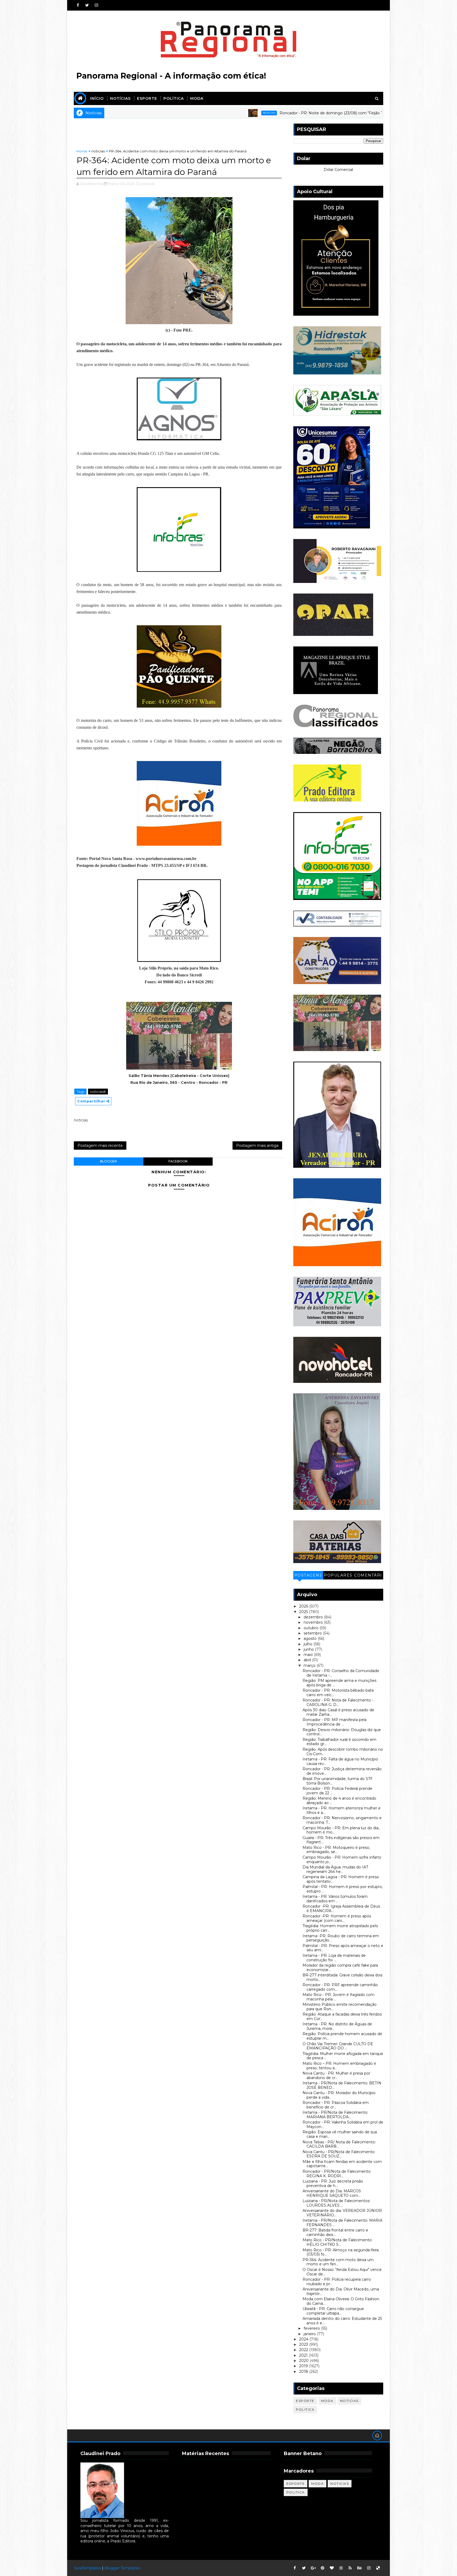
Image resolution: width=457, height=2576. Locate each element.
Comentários (368, 1576)
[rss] (350, 2568)
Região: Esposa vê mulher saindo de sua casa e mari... (340, 2134)
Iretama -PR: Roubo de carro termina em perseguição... (341, 1938)
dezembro (314, 1617)
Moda (197, 98)
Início (97, 98)
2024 (304, 2339)
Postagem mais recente (100, 1146)
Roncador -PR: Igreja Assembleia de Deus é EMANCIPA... (341, 1909)
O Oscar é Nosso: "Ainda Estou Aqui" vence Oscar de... (342, 2272)
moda (327, 2401)
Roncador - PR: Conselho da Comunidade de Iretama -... (341, 1673)
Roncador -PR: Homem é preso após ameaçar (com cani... (337, 1918)
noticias (162, 113)
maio (309, 1655)
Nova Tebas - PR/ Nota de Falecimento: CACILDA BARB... (339, 2144)
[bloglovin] (332, 2568)
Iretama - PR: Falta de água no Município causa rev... (340, 1761)
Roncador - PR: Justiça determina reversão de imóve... (342, 1771)
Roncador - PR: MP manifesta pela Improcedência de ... (335, 1722)
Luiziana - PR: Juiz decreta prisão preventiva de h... (333, 2183)
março (310, 1665)
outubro (312, 1628)
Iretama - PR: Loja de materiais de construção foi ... (334, 1958)
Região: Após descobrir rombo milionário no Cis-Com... (343, 1752)
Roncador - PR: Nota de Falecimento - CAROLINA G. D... (338, 1702)
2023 (304, 2344)
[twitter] (87, 5)
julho (309, 1644)
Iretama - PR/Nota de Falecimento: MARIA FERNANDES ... (342, 2223)
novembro (314, 1622)
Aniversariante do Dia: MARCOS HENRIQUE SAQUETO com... (332, 2193)
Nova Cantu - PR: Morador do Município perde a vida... (339, 2095)
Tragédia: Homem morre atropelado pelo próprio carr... (340, 1928)
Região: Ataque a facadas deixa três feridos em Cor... (342, 2016)
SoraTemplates (87, 2568)
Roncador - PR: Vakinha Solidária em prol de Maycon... (343, 2124)
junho (309, 1649)
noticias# (98, 1092)
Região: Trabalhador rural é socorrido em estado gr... (339, 1742)
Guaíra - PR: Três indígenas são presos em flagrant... (341, 1840)
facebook (178, 1161)
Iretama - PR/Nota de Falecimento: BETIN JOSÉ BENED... (342, 2085)
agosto (311, 1638)
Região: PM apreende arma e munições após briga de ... (339, 1683)
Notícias (120, 98)
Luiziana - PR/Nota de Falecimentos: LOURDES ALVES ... (336, 2203)
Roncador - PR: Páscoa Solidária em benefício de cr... (336, 2105)
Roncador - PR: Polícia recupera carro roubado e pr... (337, 2282)
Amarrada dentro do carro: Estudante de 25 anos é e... (342, 2321)
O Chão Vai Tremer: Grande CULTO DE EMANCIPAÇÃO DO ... (338, 2046)
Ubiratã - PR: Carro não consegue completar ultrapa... (333, 2311)
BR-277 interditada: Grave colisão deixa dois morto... (342, 1977)
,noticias (147, 184)
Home (82, 151)
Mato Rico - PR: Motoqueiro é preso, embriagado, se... (336, 1850)
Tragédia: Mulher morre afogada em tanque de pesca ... (343, 2056)
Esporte (147, 98)
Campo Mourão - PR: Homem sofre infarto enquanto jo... (342, 1860)
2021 (304, 2355)
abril (308, 1660)
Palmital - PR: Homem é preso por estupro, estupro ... (343, 1889)
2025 (304, 1612)
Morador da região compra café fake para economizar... (340, 1968)
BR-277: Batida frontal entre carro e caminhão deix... (335, 2232)
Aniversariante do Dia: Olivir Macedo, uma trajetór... (341, 2291)
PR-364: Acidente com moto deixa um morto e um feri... (338, 2262)
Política (174, 98)
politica (305, 2409)
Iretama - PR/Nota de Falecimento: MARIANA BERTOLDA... (335, 2115)
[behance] (359, 2568)
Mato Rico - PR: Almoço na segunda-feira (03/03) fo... (341, 2252)
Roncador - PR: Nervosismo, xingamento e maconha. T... (342, 1820)
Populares (338, 1575)
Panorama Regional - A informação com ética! (171, 76)
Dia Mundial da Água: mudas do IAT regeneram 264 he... (335, 1869)
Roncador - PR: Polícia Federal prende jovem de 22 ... (337, 1791)
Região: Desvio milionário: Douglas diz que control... (342, 1732)
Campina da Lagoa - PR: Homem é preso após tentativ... (341, 1879)
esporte (305, 2401)
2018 (304, 2371)
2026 (304, 1606)
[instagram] (96, 5)
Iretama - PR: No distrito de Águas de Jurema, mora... (337, 2026)
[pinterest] (322, 2568)
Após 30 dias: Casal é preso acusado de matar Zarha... (338, 1712)
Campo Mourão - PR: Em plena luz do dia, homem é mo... (341, 1830)
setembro (313, 1633)
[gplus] (313, 2568)
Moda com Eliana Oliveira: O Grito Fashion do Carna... (341, 2301)
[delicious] (378, 2568)
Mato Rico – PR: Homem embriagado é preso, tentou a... (339, 2066)
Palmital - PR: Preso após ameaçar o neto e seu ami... (343, 1948)
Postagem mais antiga (257, 1146)
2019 (304, 2366)
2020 (304, 2361)
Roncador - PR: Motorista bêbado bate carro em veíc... (338, 1693)
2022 (304, 2350)
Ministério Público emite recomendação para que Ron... (340, 2007)
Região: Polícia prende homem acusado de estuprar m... (342, 2036)
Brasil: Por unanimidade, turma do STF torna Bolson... (338, 1781)
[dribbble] (341, 2568)
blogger (108, 1161)
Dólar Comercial (338, 170)
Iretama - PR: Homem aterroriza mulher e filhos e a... (342, 1810)
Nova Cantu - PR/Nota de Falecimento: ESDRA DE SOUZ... (339, 2154)
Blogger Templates (122, 2568)
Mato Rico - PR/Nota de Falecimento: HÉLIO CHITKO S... (337, 2242)
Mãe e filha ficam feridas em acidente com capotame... (342, 2164)
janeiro (310, 2334)
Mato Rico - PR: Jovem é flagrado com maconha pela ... (339, 1997)
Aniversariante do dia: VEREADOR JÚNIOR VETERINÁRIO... (342, 2213)
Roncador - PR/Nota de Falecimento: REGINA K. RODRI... (337, 2174)
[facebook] (78, 5)
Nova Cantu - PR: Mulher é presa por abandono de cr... (336, 2075)
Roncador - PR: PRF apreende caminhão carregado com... (340, 1987)
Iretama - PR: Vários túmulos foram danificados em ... (335, 1899)
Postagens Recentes (308, 1576)
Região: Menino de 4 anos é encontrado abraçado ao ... (339, 1801)
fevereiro (312, 2328)
